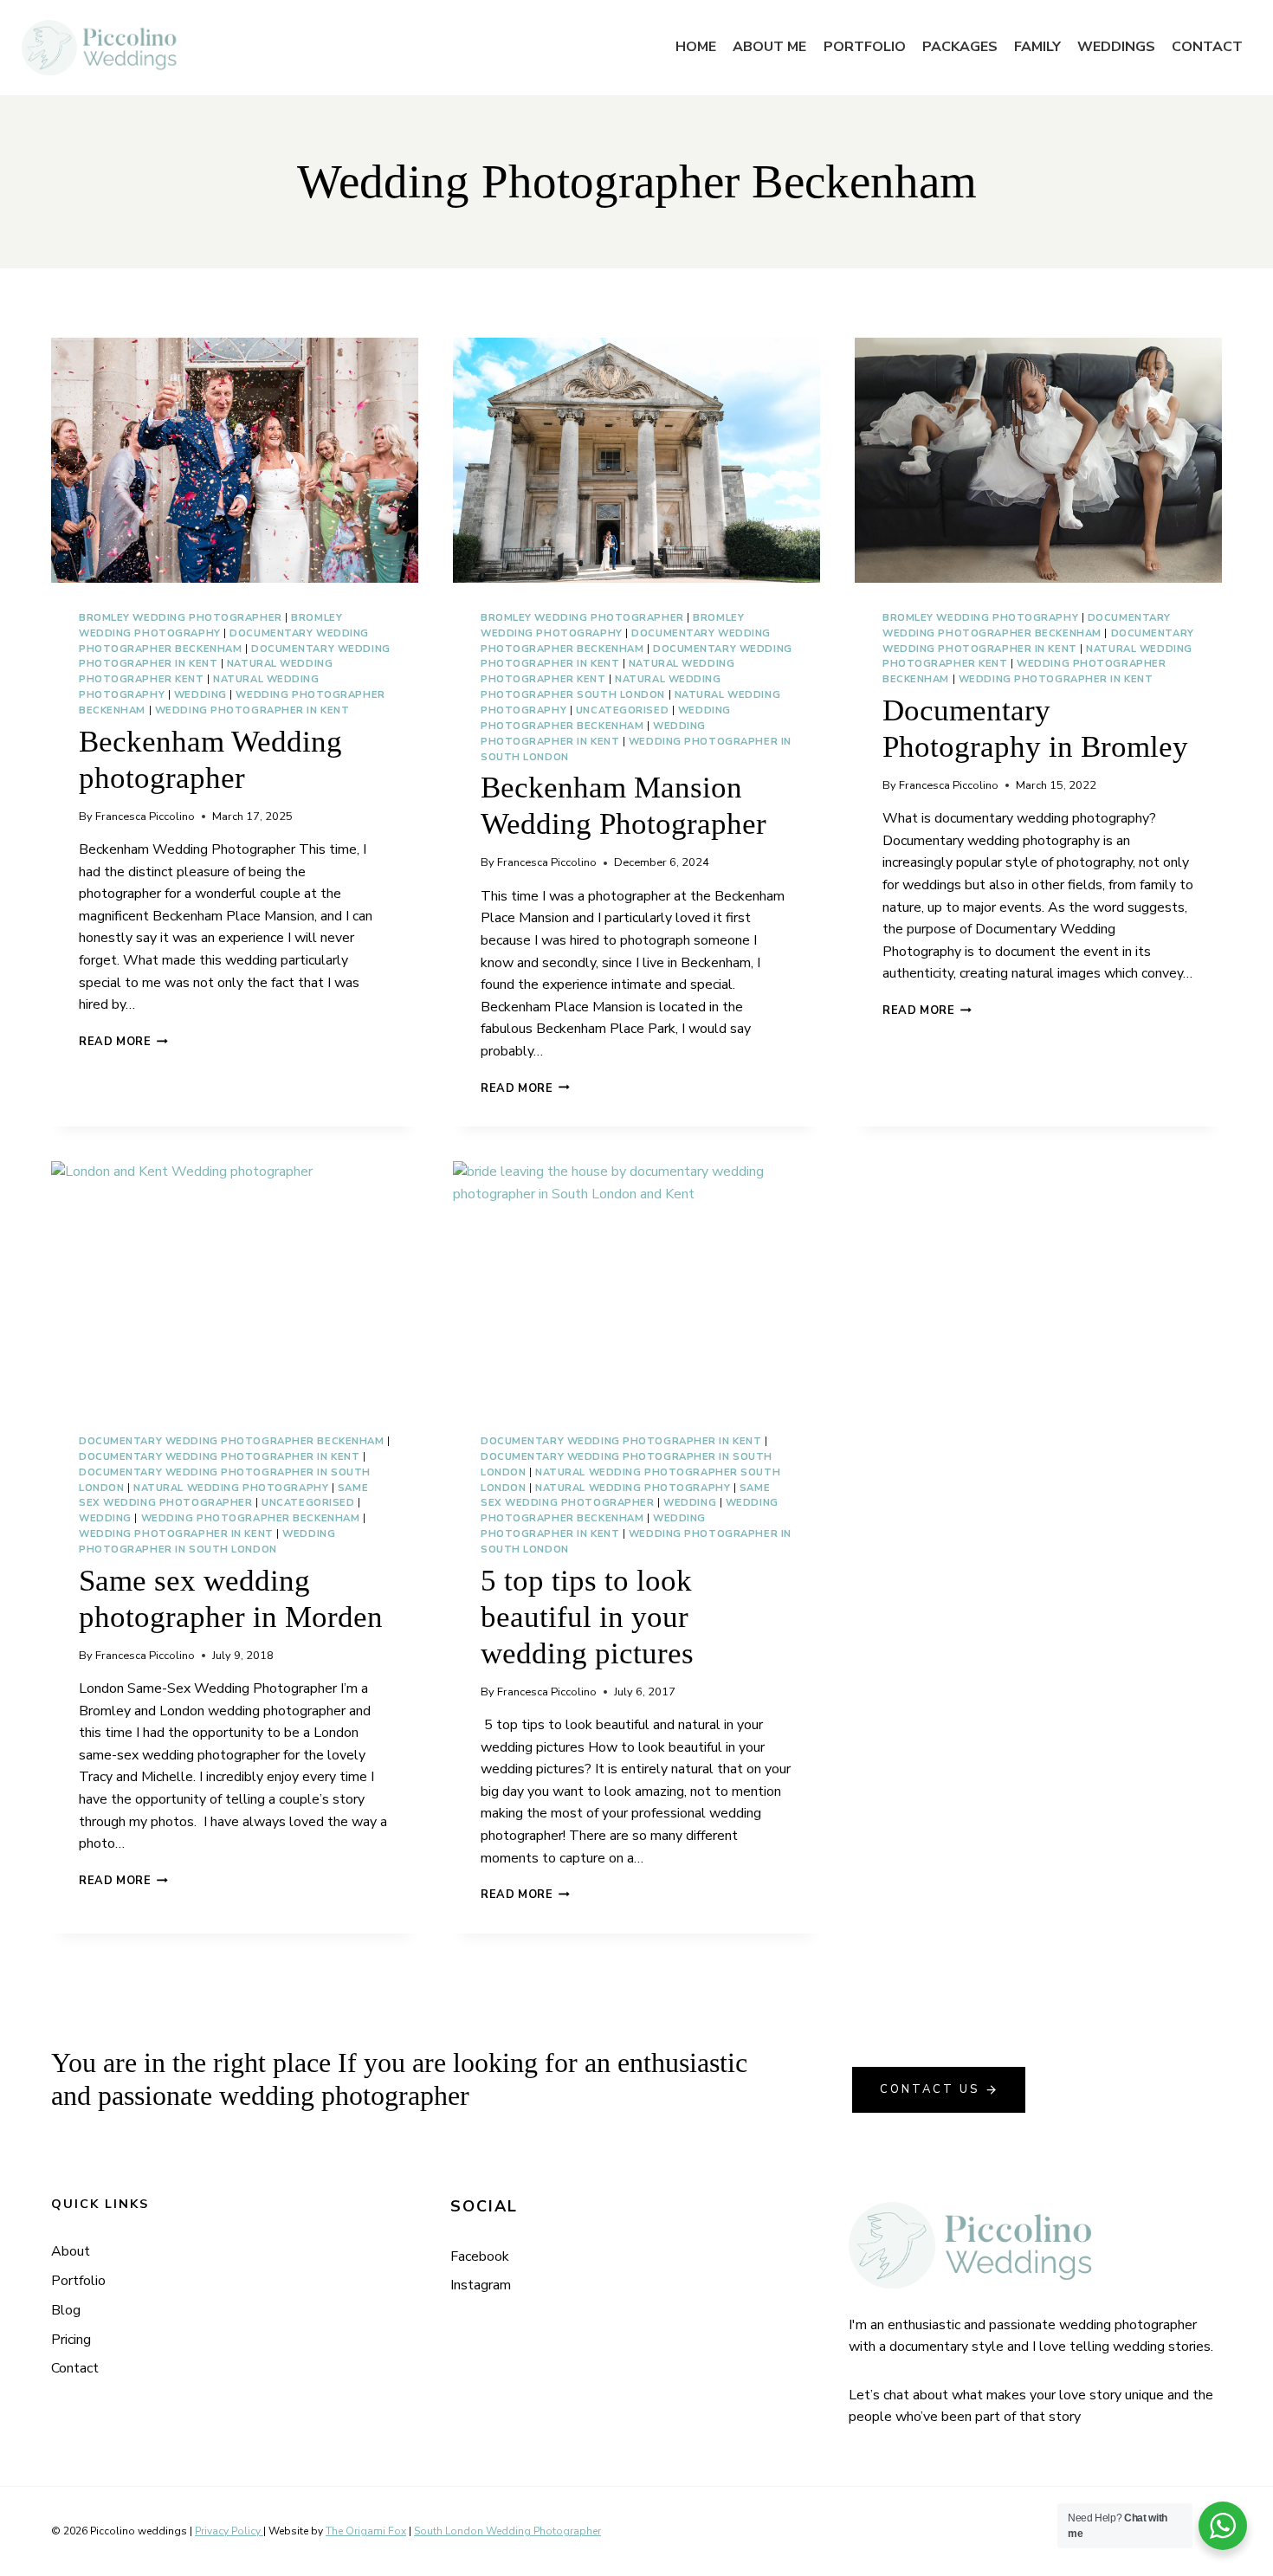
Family (1037, 47)
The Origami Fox (366, 2531)
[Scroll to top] (1258, 1823)
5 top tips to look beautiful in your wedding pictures (587, 1617)
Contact (1207, 47)
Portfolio (865, 47)
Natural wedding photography (231, 1488)
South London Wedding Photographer (507, 2531)
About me (769, 47)
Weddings (1116, 47)
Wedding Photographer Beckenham (251, 1518)
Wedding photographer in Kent (252, 710)
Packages (960, 47)
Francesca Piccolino (145, 817)
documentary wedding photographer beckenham (232, 1441)
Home (696, 47)
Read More (123, 1042)
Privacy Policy (229, 2531)
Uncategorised (622, 710)
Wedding (200, 695)
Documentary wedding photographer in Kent (219, 1457)
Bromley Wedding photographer (181, 618)
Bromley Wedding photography (980, 618)
